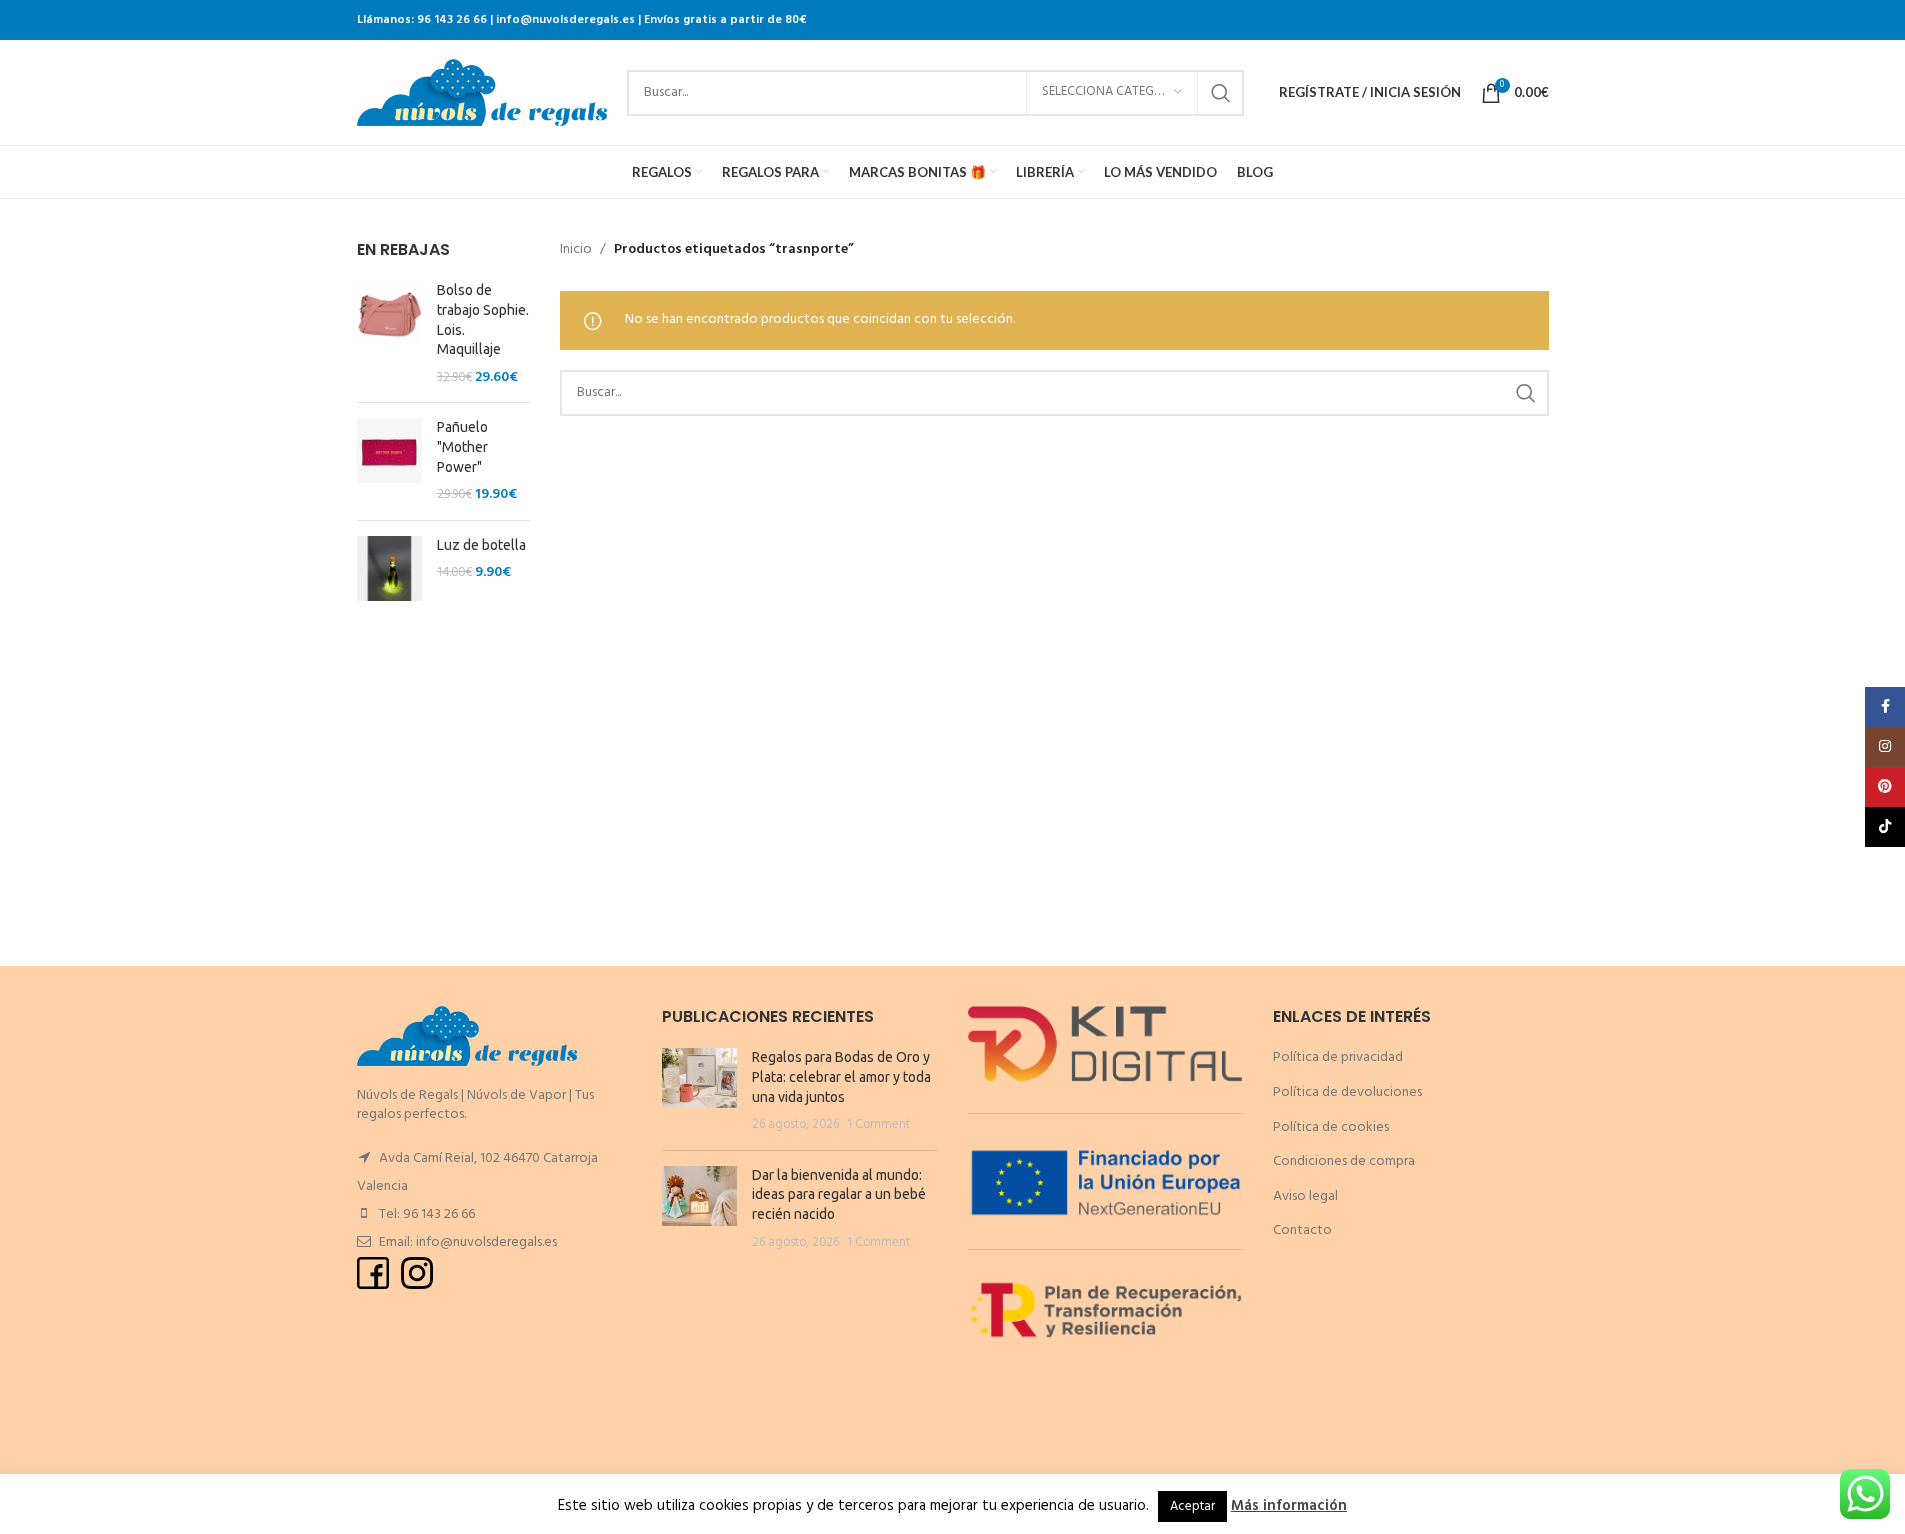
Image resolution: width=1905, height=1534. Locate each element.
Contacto (1302, 1230)
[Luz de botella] (389, 568)
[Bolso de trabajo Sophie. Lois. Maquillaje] (389, 334)
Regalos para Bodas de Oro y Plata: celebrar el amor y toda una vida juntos (841, 1076)
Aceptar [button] (1192, 1506)
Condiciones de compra (1344, 1161)
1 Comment (878, 1125)
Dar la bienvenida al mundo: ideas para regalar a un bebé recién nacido (839, 1194)
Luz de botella (481, 545)
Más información (1289, 1506)
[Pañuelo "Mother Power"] (389, 461)
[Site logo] (482, 92)
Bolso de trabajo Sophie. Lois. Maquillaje (483, 319)
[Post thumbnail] (699, 1091)
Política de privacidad (1338, 1057)
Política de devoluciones (1347, 1092)
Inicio (576, 250)
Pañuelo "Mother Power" (462, 446)
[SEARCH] (1221, 93)
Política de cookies (1331, 1127)
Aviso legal (1305, 1196)
